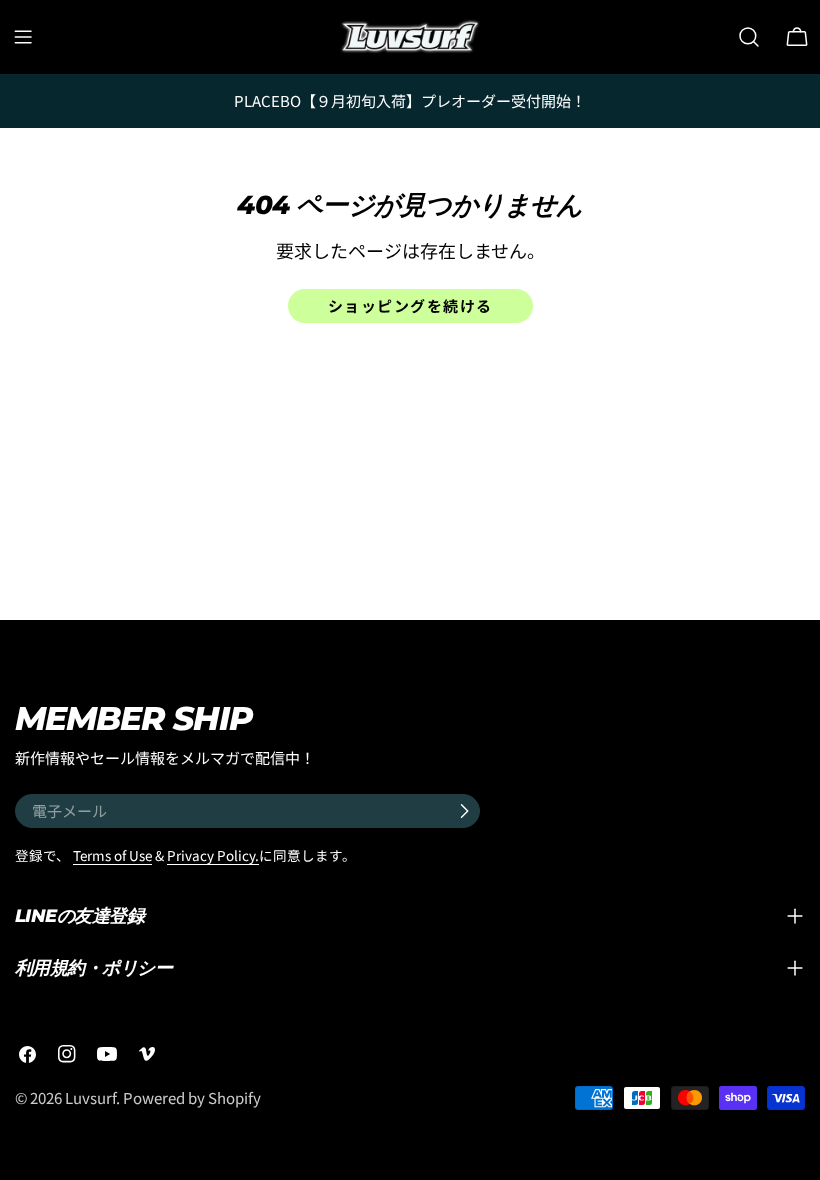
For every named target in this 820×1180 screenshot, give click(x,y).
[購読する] (464, 811)
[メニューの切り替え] (23, 37)
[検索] (749, 37)
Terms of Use (112, 855)
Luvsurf (90, 1097)
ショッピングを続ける (410, 305)
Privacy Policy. (213, 855)
